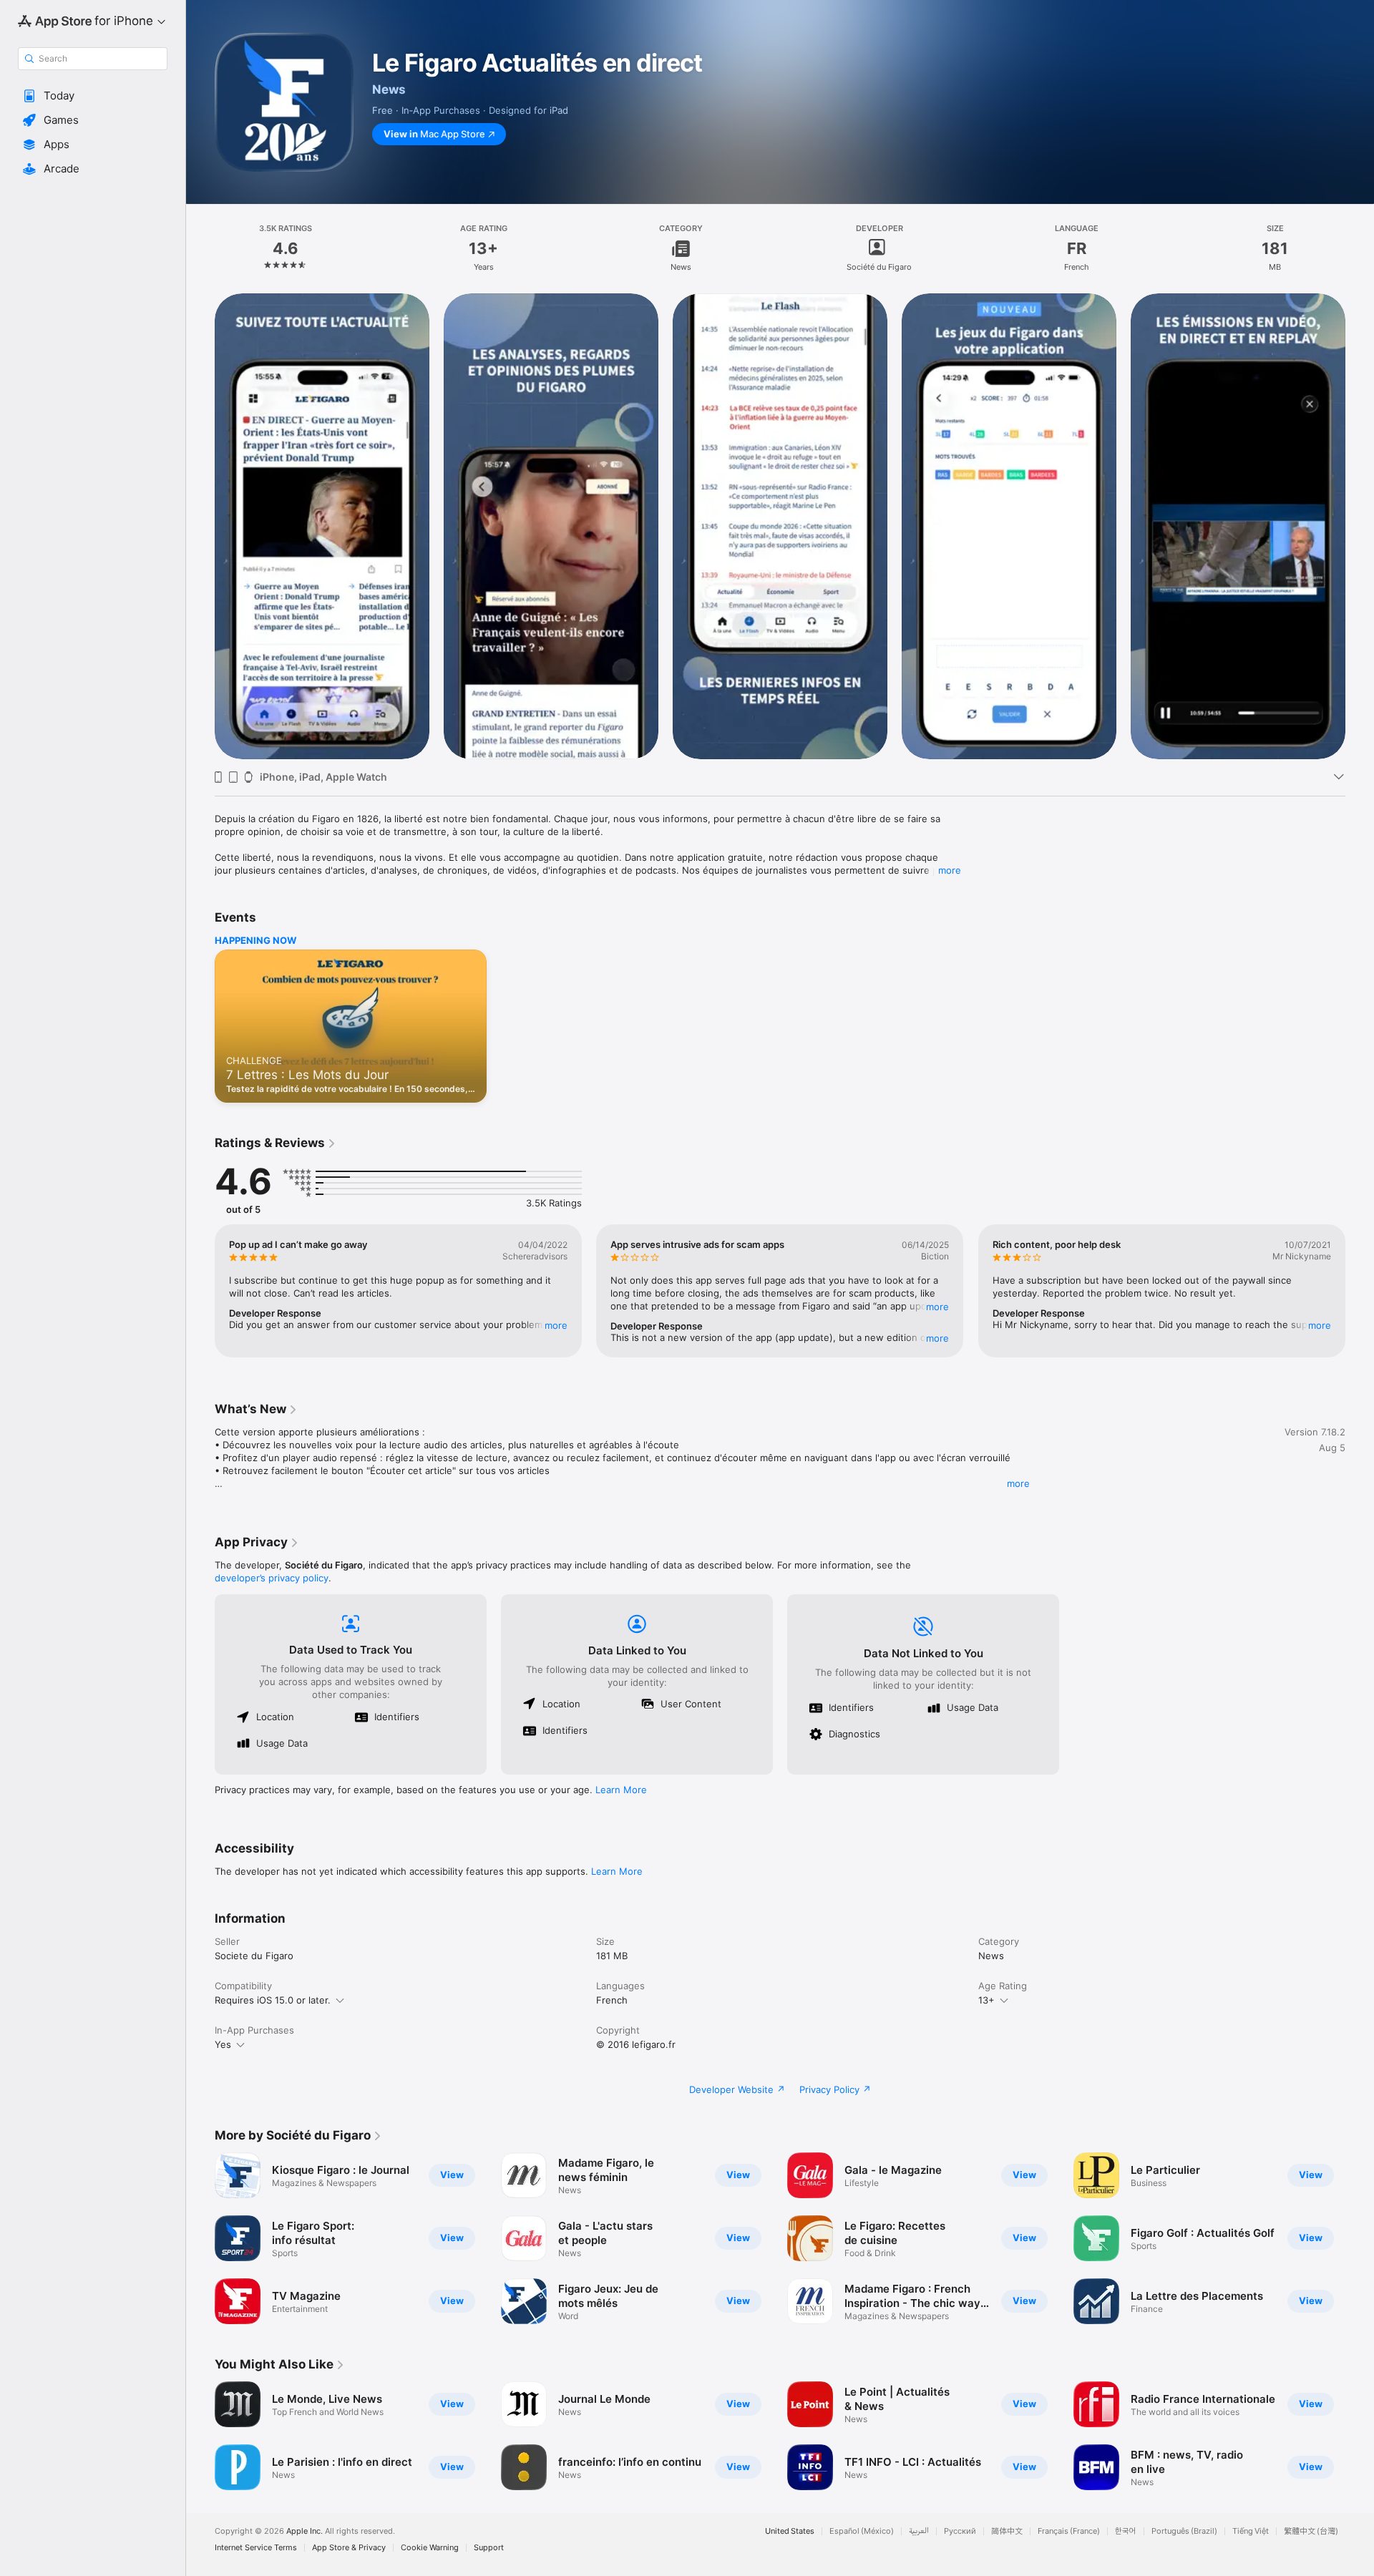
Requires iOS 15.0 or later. (273, 2000)
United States (790, 2531)
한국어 (1126, 2531)
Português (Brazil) (1184, 2531)
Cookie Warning (430, 2548)
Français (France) (1069, 2531)
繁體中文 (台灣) (1311, 2531)
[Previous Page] (200, 526)
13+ (986, 2000)
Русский (960, 2531)
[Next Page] (1360, 526)
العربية (919, 2531)
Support (489, 2548)
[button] (93, 96)
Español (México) (862, 2531)
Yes (223, 2044)
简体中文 (1007, 2531)
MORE (556, 1325)
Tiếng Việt (1251, 2531)
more (950, 870)
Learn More (621, 1790)
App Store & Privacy (349, 2548)
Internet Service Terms (256, 2548)
